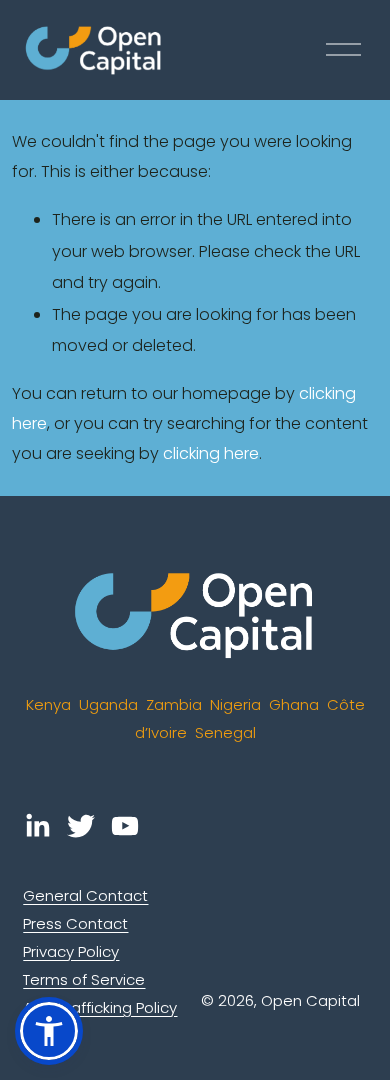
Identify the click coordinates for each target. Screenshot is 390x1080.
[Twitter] (81, 826)
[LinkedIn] (37, 826)
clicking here (211, 453)
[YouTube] (125, 826)
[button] (49, 1031)
